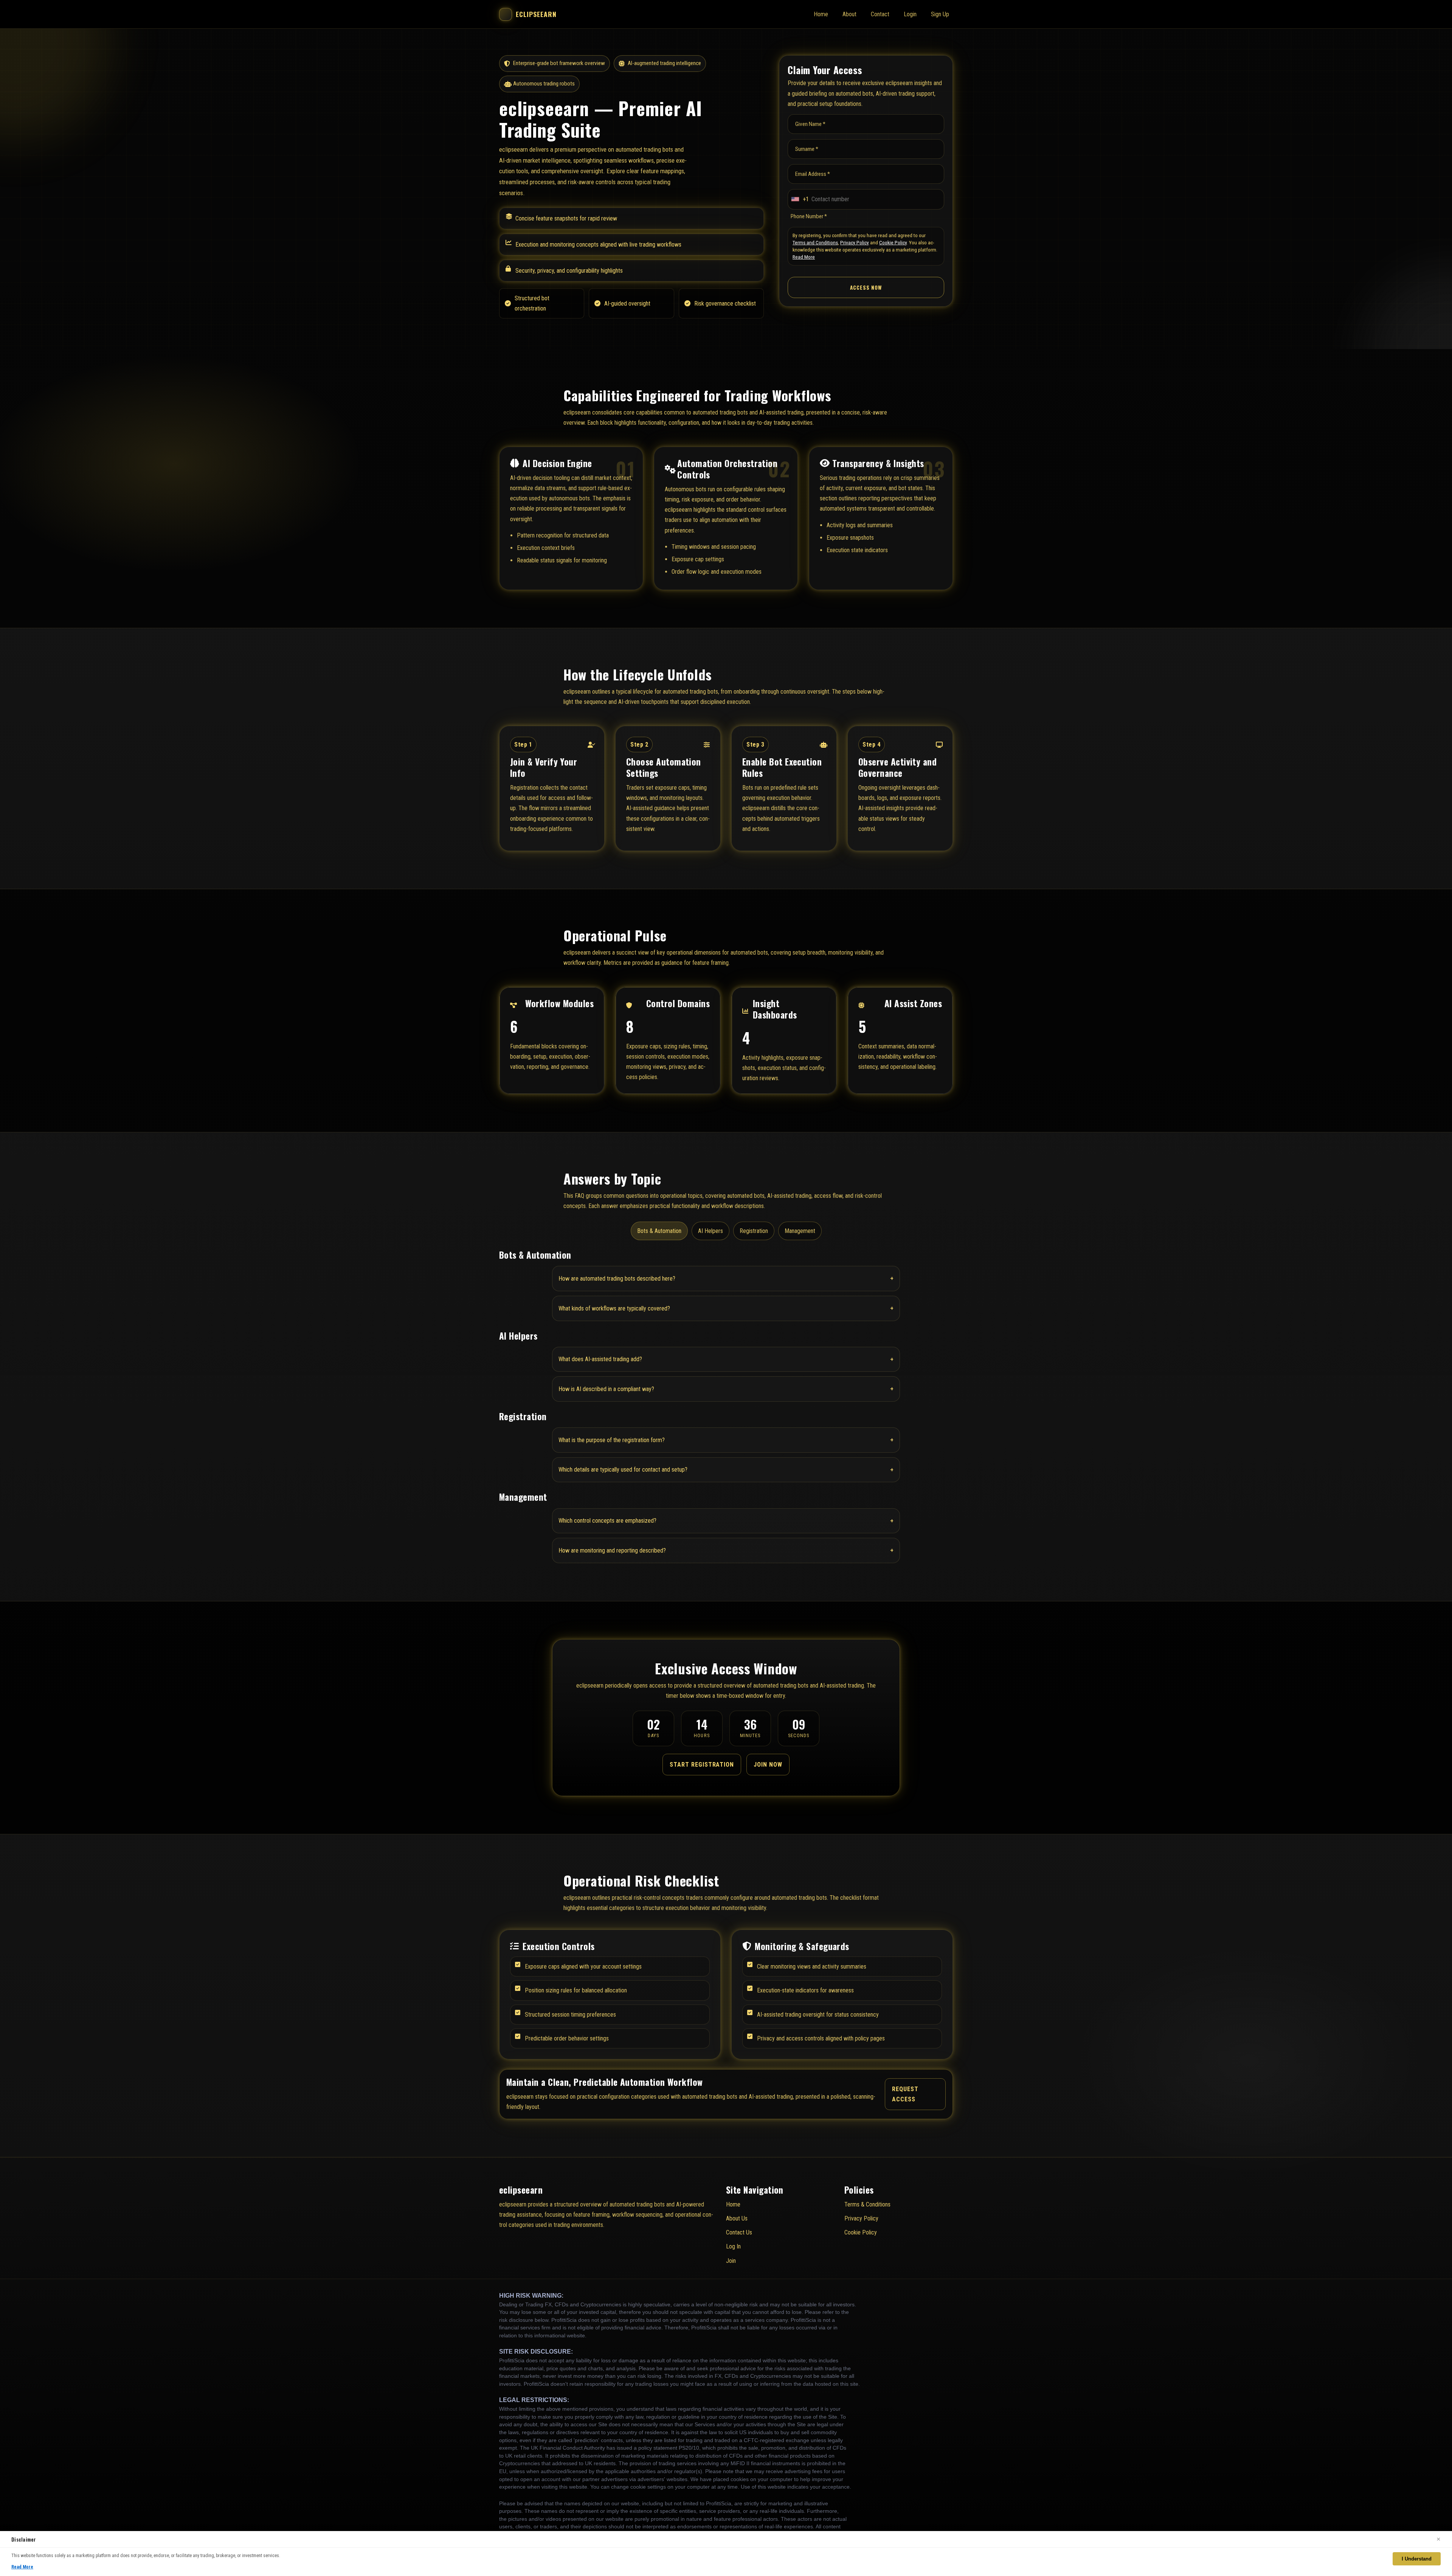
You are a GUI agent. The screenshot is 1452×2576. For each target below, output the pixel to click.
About (849, 14)
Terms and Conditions (815, 242)
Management (800, 1231)
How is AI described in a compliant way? (726, 1389)
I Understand (1417, 2559)
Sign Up (940, 14)
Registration (754, 1231)
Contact (880, 14)
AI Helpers (710, 1231)
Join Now (768, 1765)
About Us (737, 2218)
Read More (804, 257)
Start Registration (702, 1765)
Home (821, 14)
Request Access (905, 2094)
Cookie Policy (893, 242)
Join (731, 2261)
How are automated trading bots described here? (726, 1278)
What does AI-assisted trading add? (726, 1359)
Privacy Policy (855, 242)
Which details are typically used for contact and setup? (726, 1470)
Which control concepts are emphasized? (726, 1521)
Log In (733, 2246)
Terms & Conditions (867, 2204)
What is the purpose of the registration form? (726, 1440)
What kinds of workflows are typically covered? (726, 1308)
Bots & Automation (659, 1231)
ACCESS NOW (866, 287)
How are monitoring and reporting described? (726, 1550)
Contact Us (739, 2232)
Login (910, 14)
